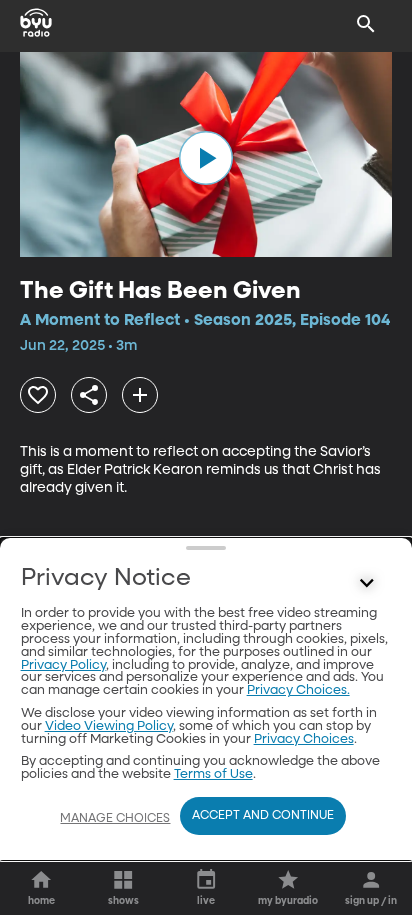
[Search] (366, 24)
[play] (206, 158)
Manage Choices (115, 819)
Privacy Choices (304, 739)
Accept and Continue (263, 816)
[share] (89, 395)
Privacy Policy (63, 665)
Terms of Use (213, 774)
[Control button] (366, 583)
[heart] (38, 395)
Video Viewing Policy (109, 726)
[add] (140, 395)
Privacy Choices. (298, 690)
